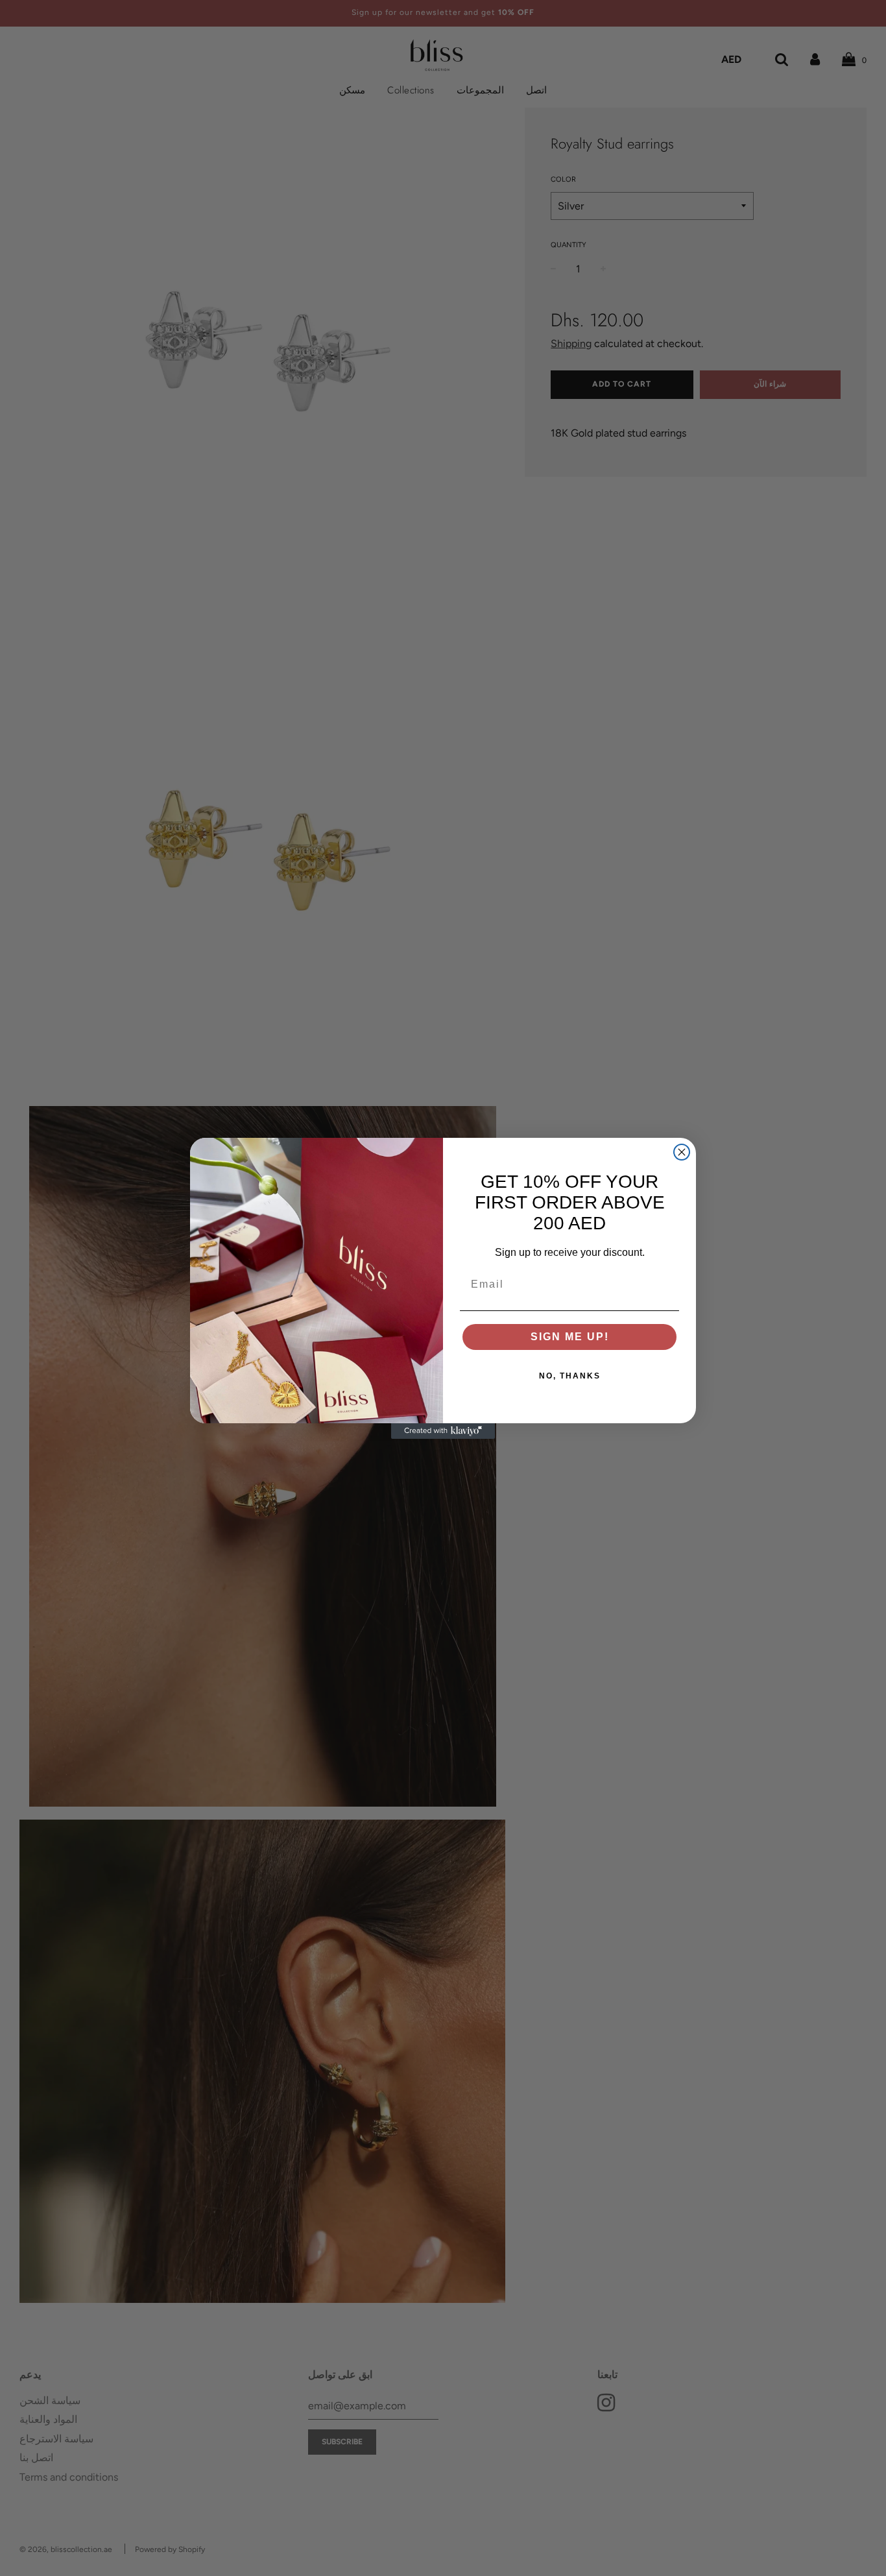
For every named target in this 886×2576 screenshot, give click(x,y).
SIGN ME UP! (570, 1337)
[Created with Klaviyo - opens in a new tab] (443, 1431)
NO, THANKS (570, 1376)
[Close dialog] (682, 1152)
